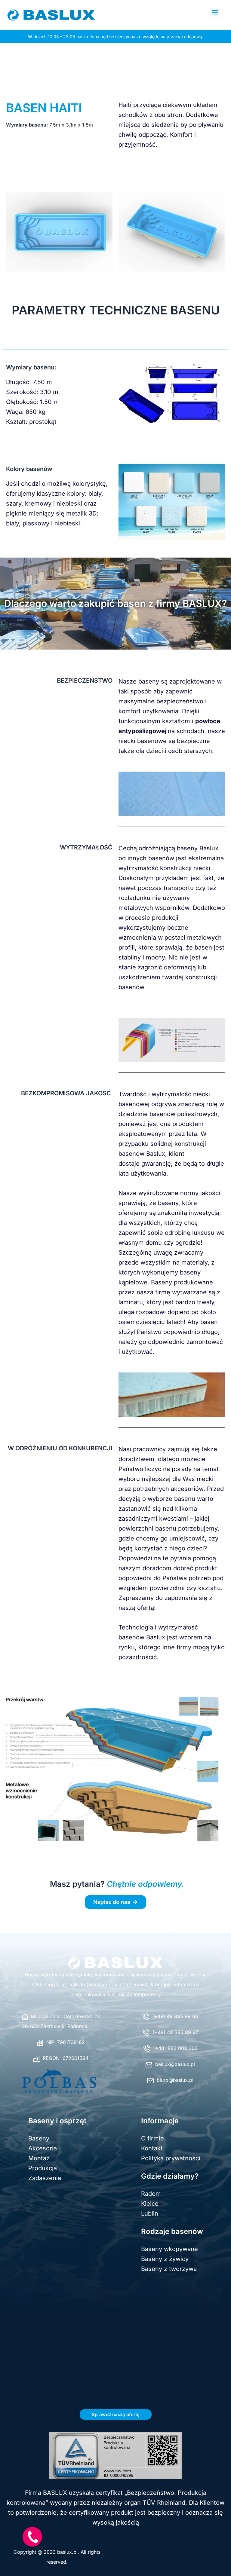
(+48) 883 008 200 (175, 2048)
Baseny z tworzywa (169, 2269)
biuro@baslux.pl (175, 2080)
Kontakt (152, 2148)
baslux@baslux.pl (175, 2064)
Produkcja (43, 2168)
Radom (151, 2194)
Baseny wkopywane (169, 2249)
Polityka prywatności (171, 2158)
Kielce (150, 2204)
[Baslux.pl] (115, 1963)
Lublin (150, 2213)
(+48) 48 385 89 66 (175, 2016)
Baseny (39, 2138)
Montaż (39, 2158)
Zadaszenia (45, 2178)
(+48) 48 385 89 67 (175, 2032)
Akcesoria (43, 2148)
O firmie (152, 2138)
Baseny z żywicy (165, 2259)
